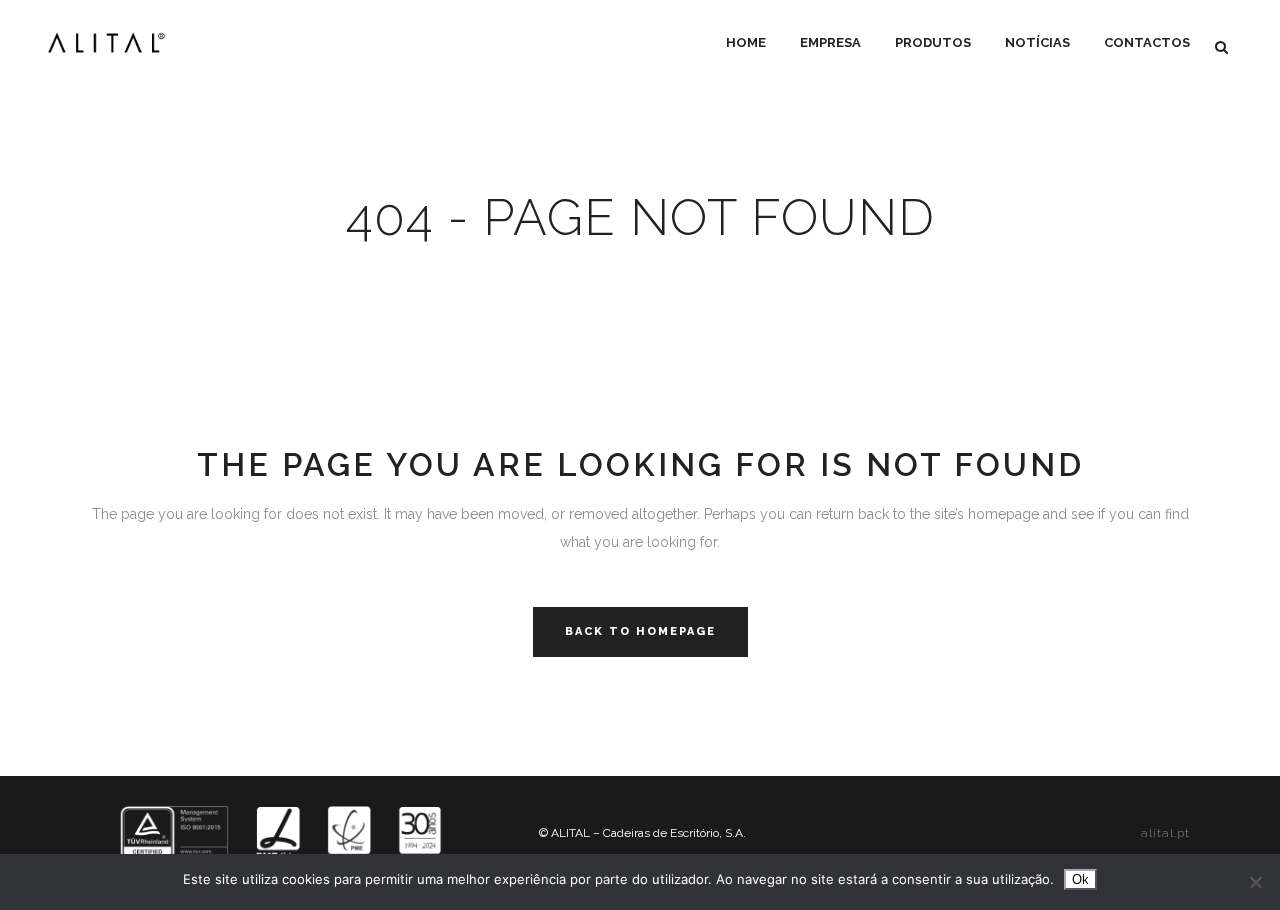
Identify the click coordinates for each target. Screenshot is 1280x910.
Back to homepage (640, 631)
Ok (1080, 879)
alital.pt (1165, 833)
